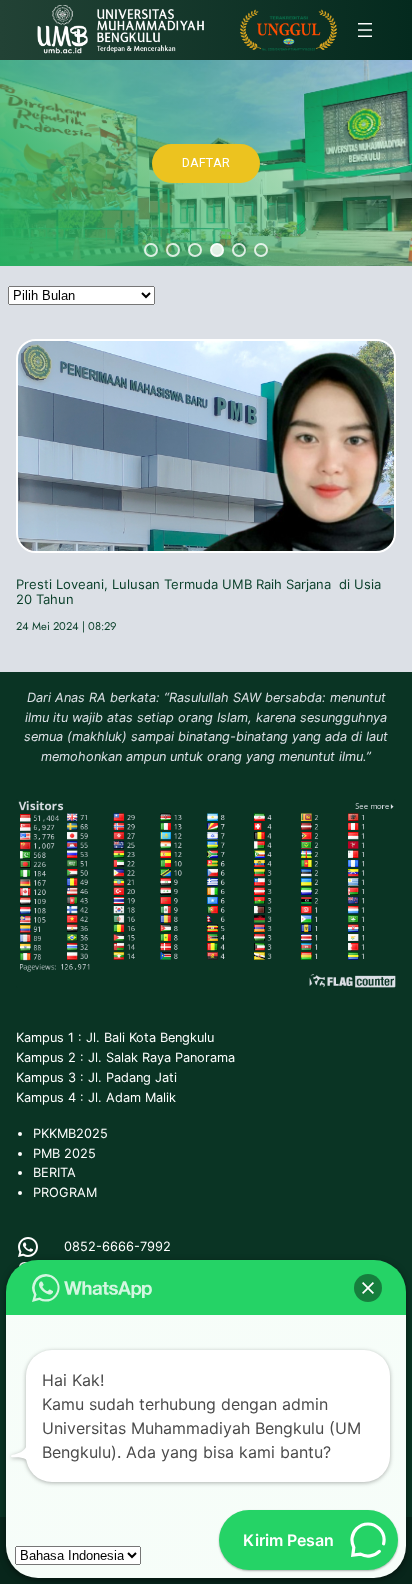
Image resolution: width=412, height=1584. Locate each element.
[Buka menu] (365, 30)
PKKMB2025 (70, 1133)
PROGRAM (65, 1192)
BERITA (54, 1172)
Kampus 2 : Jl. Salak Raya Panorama (125, 1057)
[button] (151, 250)
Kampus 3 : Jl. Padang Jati (96, 1077)
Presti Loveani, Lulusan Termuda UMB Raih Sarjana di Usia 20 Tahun (198, 592)
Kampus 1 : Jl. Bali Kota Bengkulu (115, 1037)
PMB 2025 (64, 1153)
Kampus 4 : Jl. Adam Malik (96, 1097)
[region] (206, 163)
